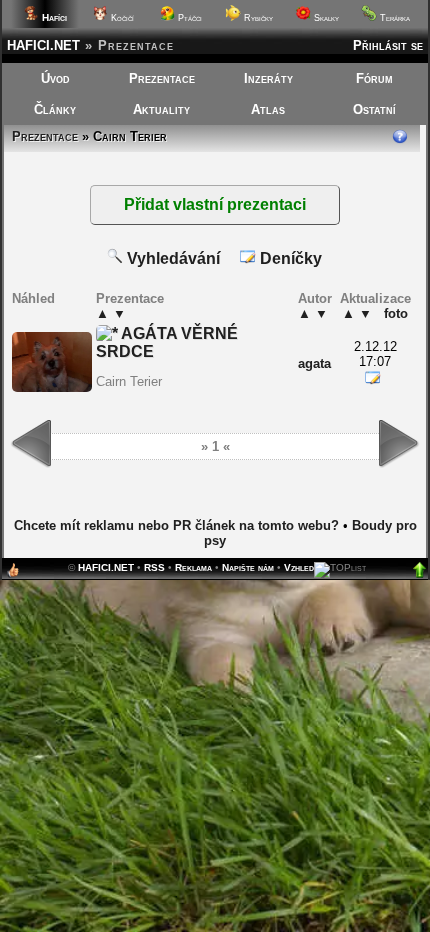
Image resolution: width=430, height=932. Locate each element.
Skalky (325, 18)
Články (55, 109)
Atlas (268, 109)
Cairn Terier (129, 381)
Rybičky (257, 18)
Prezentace (162, 78)
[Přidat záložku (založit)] (13, 574)
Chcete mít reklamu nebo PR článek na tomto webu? (176, 525)
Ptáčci (188, 18)
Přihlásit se (388, 45)
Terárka (393, 18)
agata (314, 363)
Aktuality (161, 109)
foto (396, 313)
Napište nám (248, 567)
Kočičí (121, 18)
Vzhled (299, 567)
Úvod (55, 78)
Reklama (193, 567)
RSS (154, 567)
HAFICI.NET (43, 45)
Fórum (374, 78)
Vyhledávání (171, 258)
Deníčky (289, 258)
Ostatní (374, 109)
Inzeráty (268, 78)
